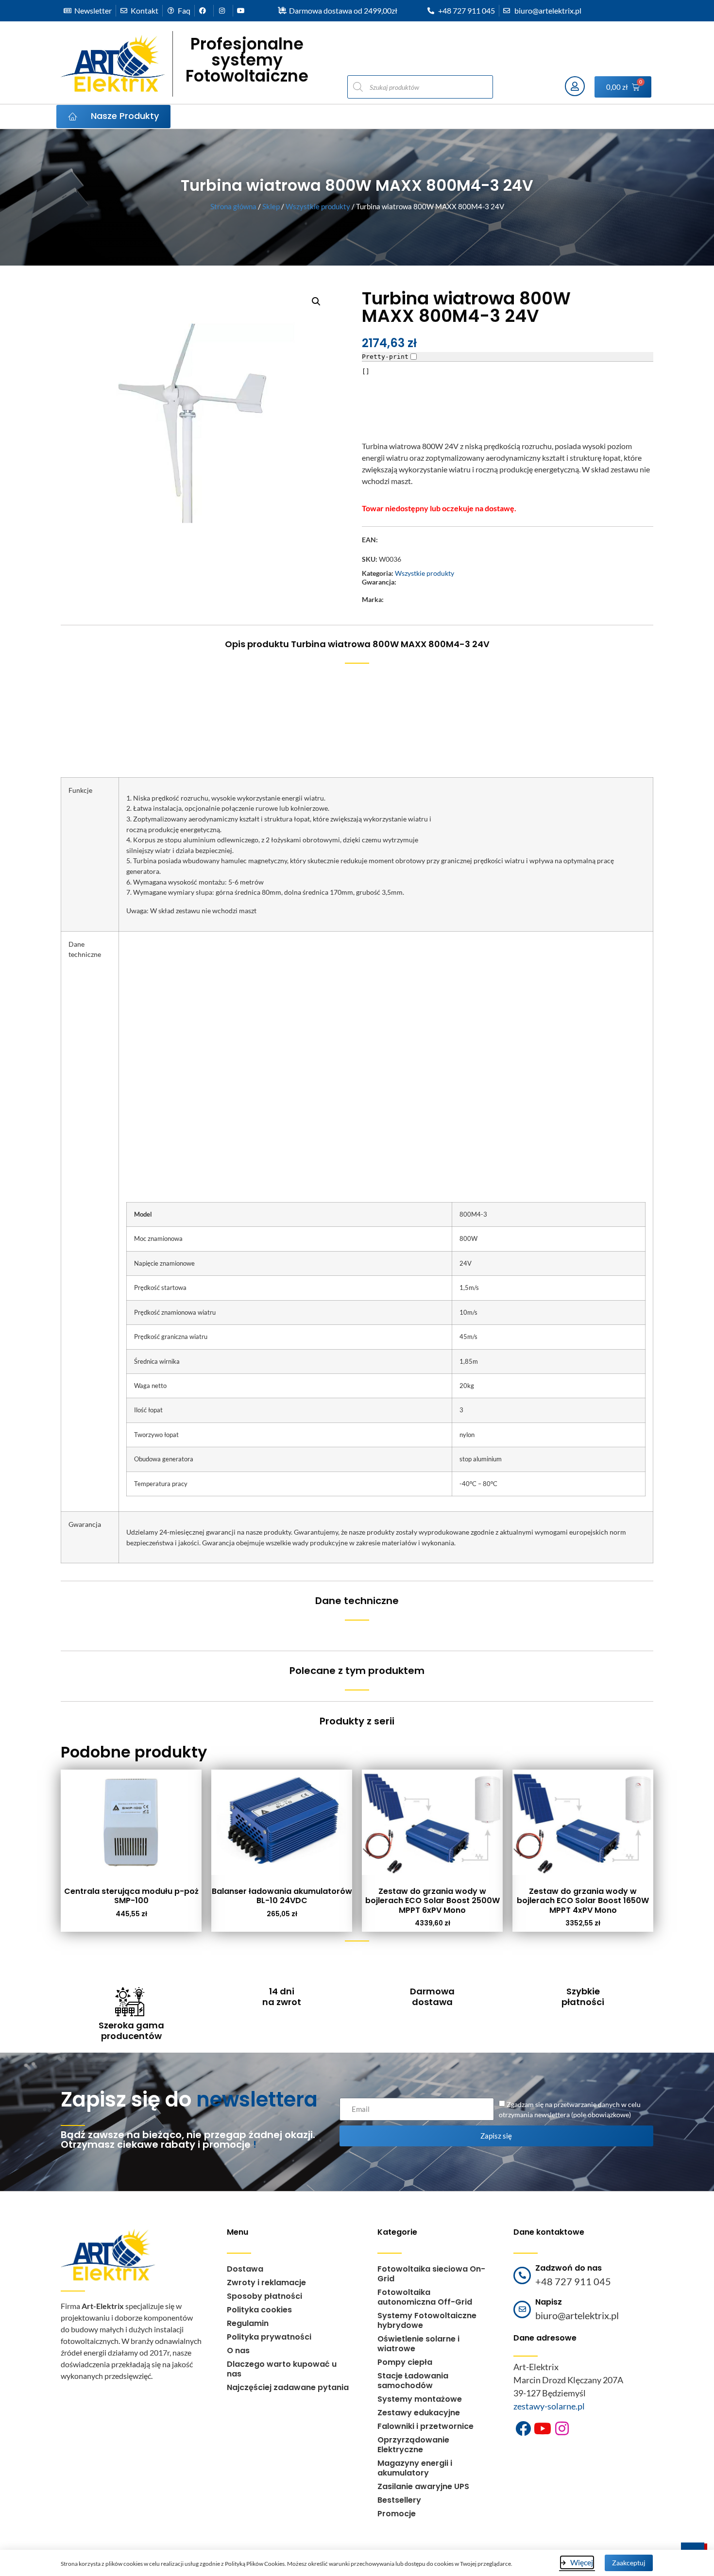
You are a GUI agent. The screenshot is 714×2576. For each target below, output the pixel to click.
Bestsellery (399, 2500)
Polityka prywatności (269, 2337)
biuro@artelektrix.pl (577, 2315)
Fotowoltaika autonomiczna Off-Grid (425, 2297)
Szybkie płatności (583, 1997)
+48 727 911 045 (573, 2281)
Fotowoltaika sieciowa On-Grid (431, 2274)
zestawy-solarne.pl (549, 2406)
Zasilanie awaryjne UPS (423, 2486)
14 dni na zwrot (282, 1997)
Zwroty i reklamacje (266, 2283)
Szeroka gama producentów (131, 2031)
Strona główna (233, 206)
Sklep (271, 206)
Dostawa (245, 2269)
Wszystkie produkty (318, 206)
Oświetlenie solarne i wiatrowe (418, 2344)
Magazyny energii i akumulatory (415, 2468)
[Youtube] (543, 2428)
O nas (238, 2350)
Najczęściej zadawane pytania (288, 2387)
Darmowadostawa (432, 1997)
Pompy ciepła (405, 2362)
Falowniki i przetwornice (425, 2426)
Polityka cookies (259, 2310)
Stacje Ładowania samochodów (413, 2381)
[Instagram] (562, 2428)
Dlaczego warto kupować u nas (282, 2369)
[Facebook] (523, 2428)
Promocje (397, 2514)
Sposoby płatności (264, 2296)
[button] (316, 301)
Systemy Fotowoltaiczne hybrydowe (427, 2320)
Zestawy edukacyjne (419, 2413)
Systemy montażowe (420, 2399)
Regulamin (248, 2323)
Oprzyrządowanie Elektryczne (413, 2445)
